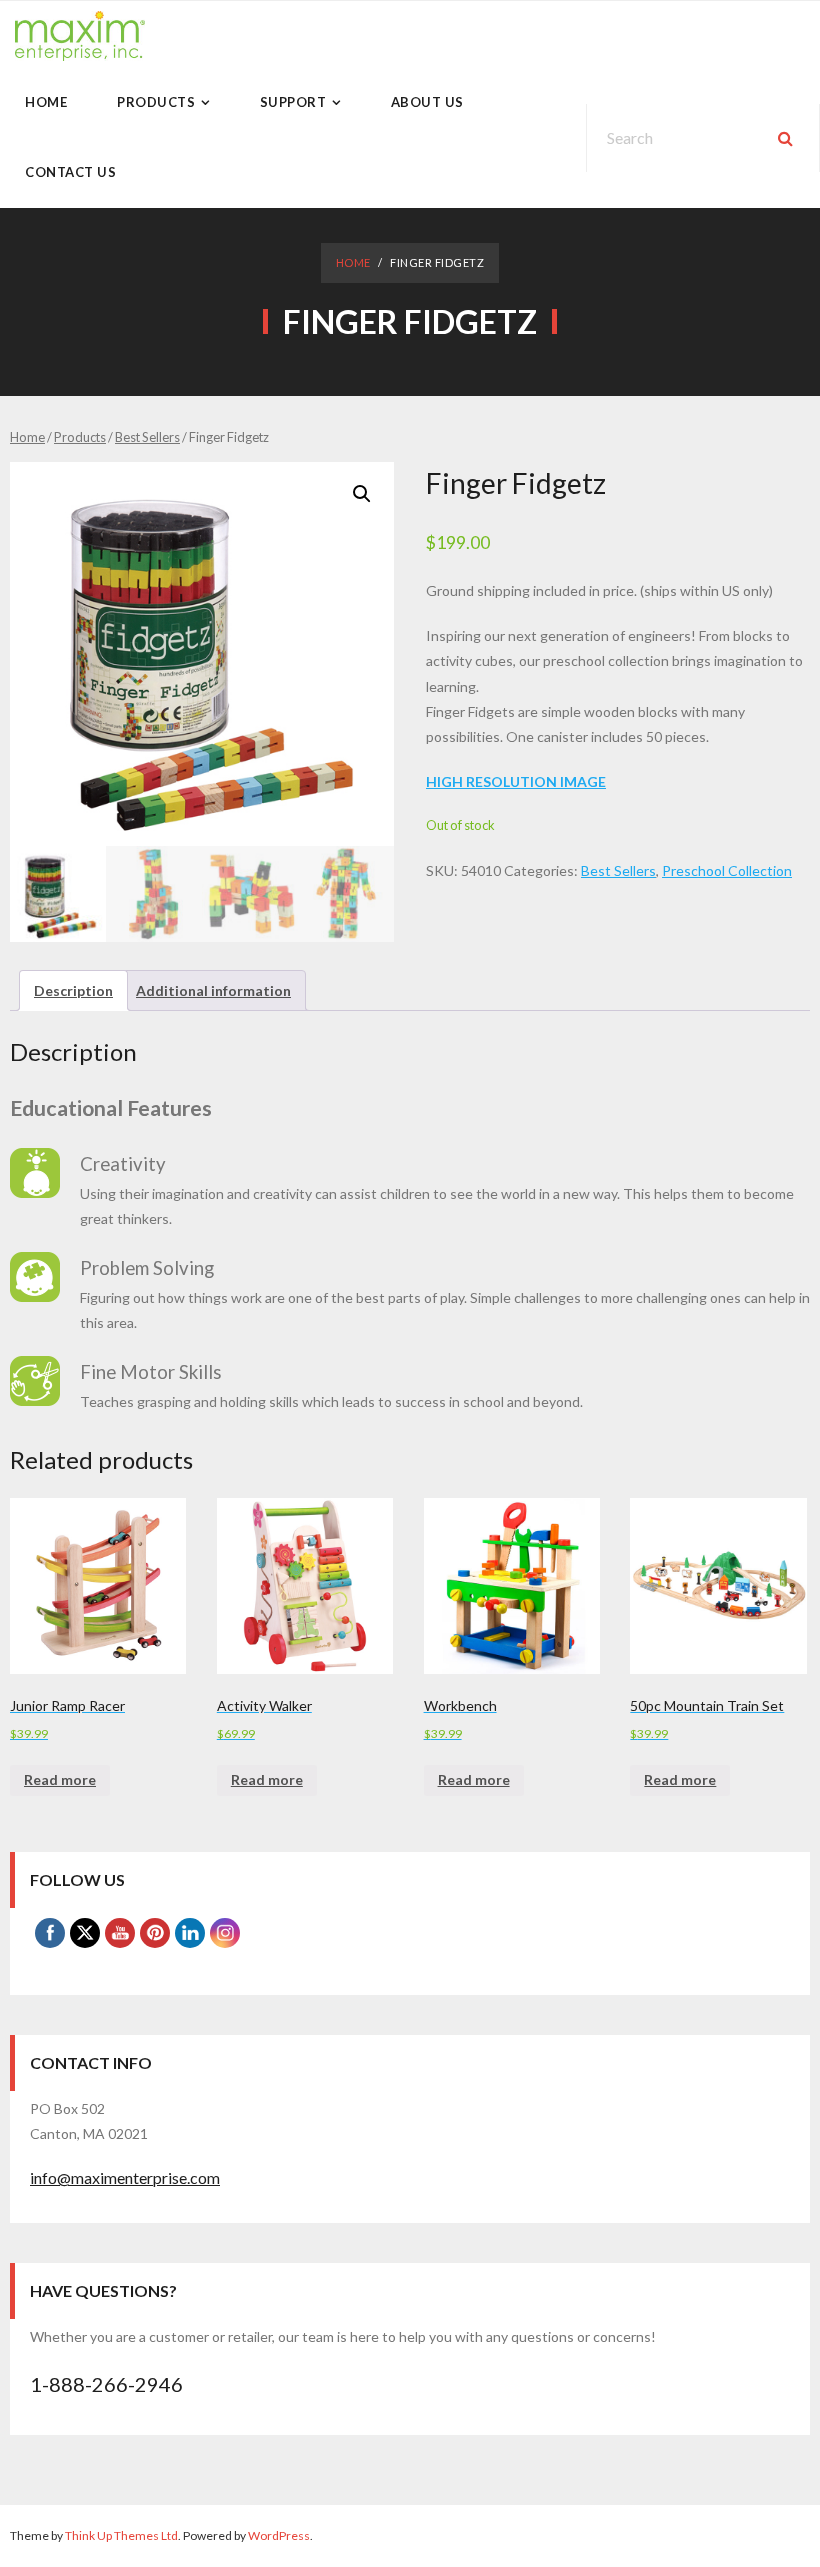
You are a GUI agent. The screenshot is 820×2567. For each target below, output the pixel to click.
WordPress (279, 2535)
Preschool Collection (727, 870)
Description (73, 990)
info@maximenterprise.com (125, 2177)
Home (353, 262)
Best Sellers (147, 437)
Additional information (213, 990)
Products (80, 437)
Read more (60, 1779)
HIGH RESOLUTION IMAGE (516, 781)
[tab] (73, 990)
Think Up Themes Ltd (121, 2535)
